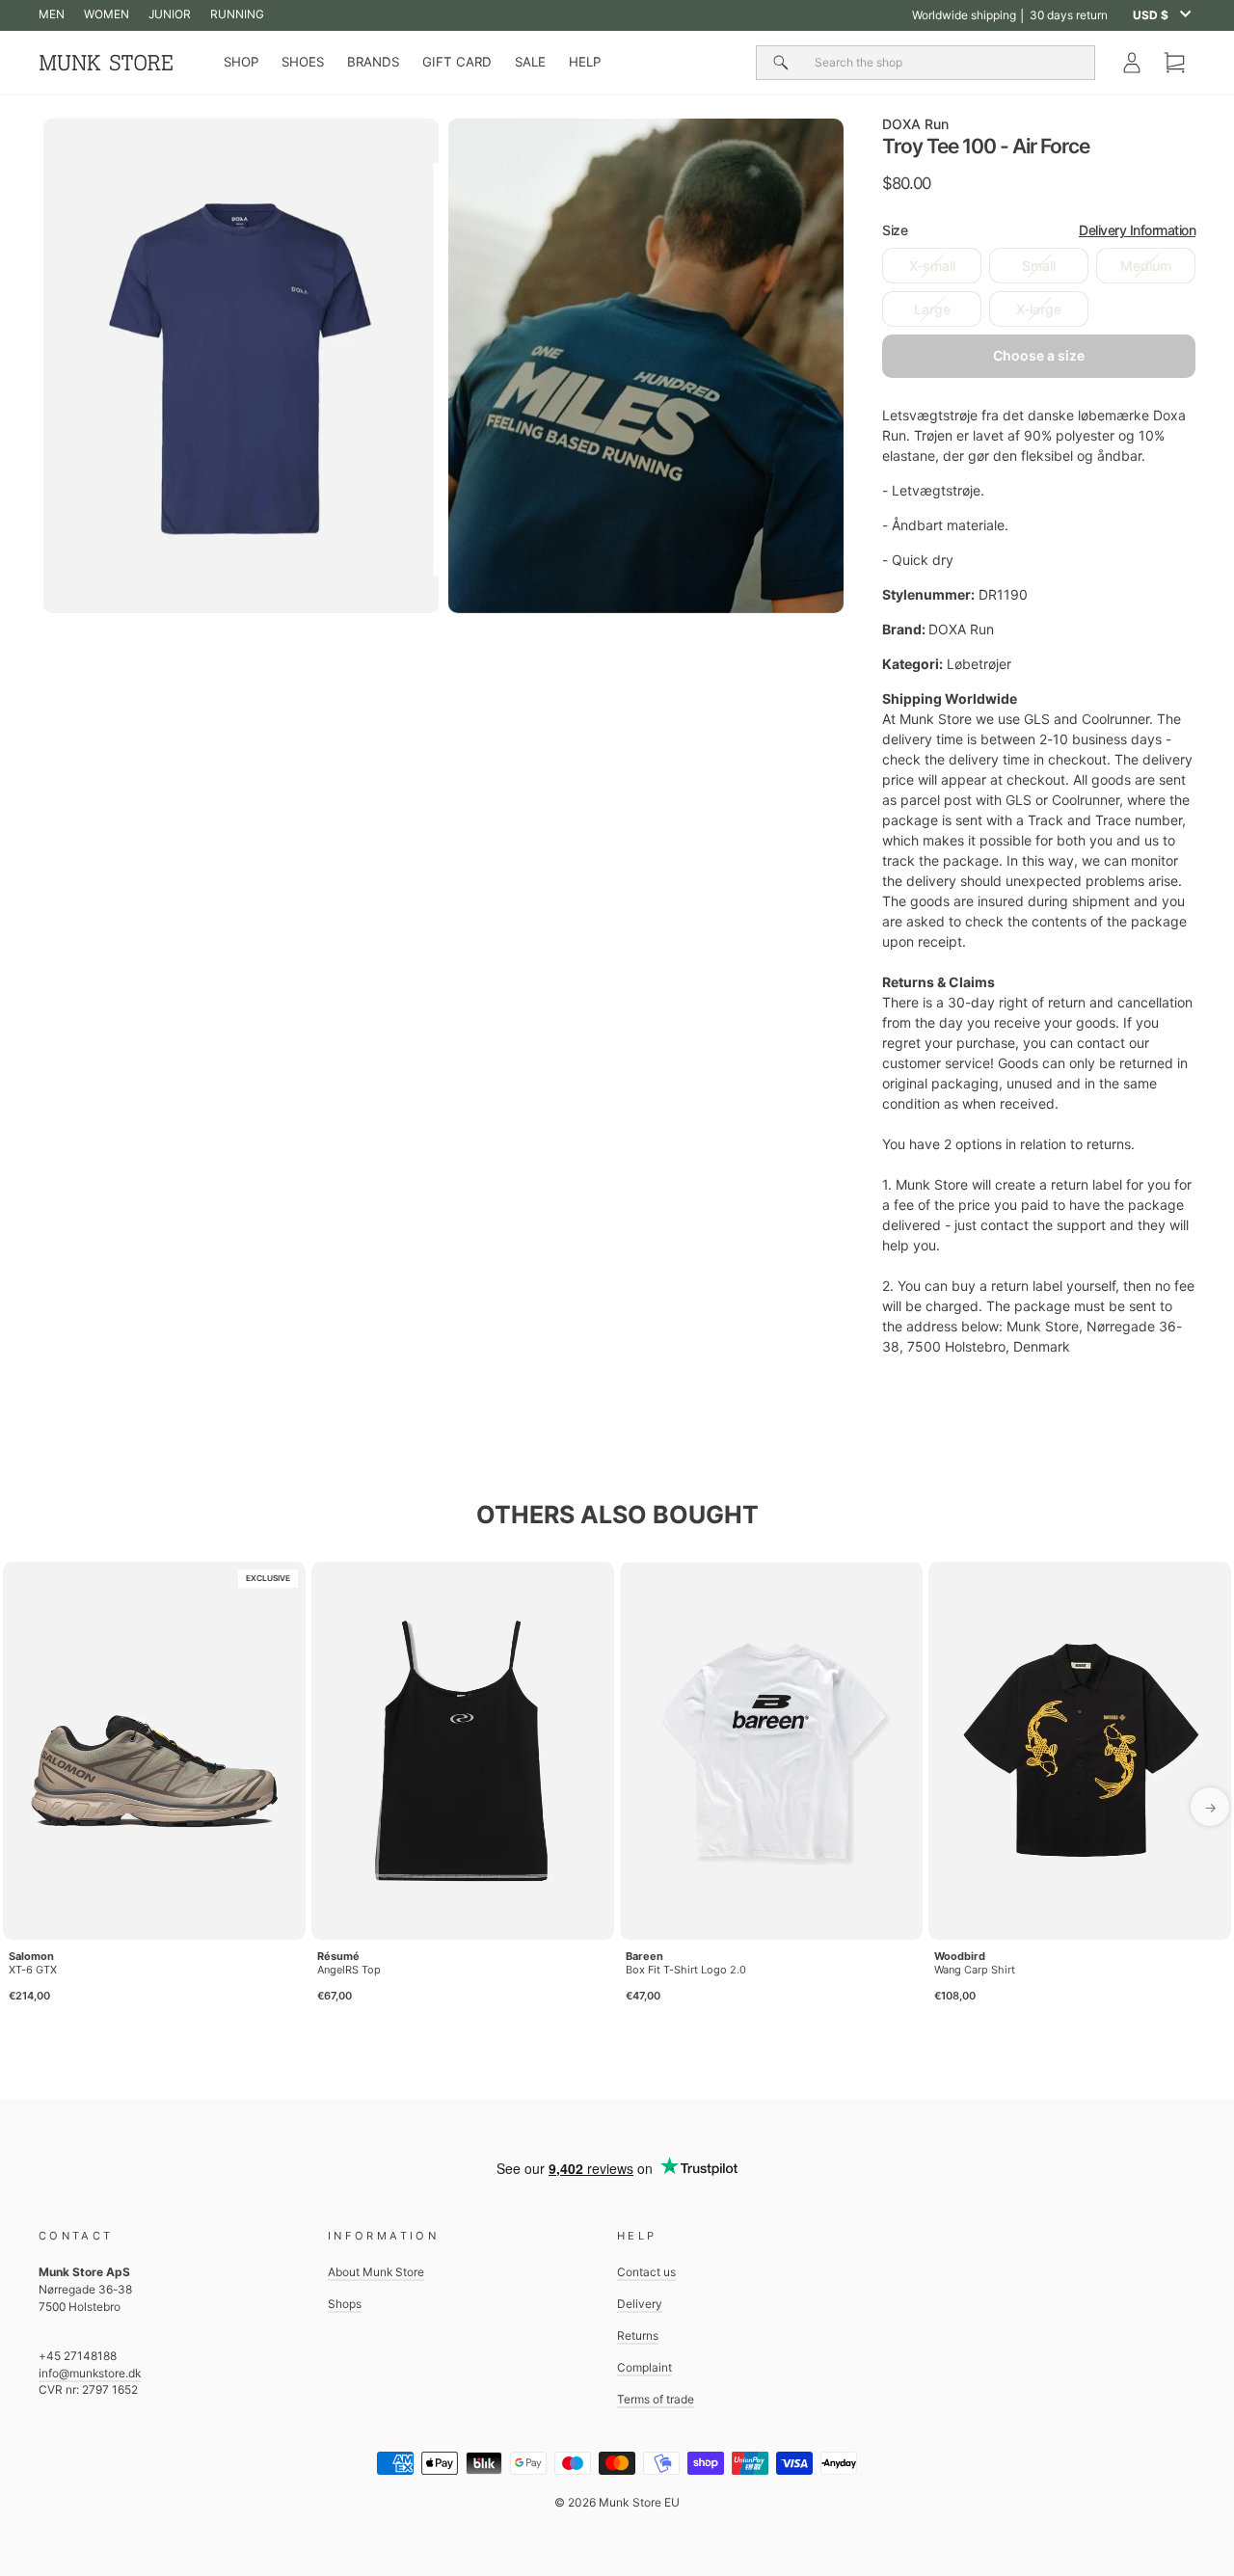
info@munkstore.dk (90, 2373)
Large (932, 309)
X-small (932, 266)
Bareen (644, 1956)
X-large (1039, 309)
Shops (345, 2304)
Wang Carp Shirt (975, 1970)
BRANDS (373, 62)
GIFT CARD (457, 62)
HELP (585, 62)
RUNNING (237, 14)
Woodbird (960, 1956)
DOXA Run (915, 124)
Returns (638, 2335)
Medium (1146, 266)
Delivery (640, 2304)
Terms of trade (656, 2399)
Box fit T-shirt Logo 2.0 (686, 1970)
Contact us (646, 2272)
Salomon (31, 1956)
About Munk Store (376, 2272)
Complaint (644, 2367)
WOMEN (107, 14)
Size (1039, 230)
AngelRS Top (349, 1970)
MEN (52, 14)
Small (1039, 266)
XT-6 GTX (33, 1970)
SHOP (241, 62)
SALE (530, 62)
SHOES (303, 62)
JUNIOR (170, 14)
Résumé (338, 1956)
